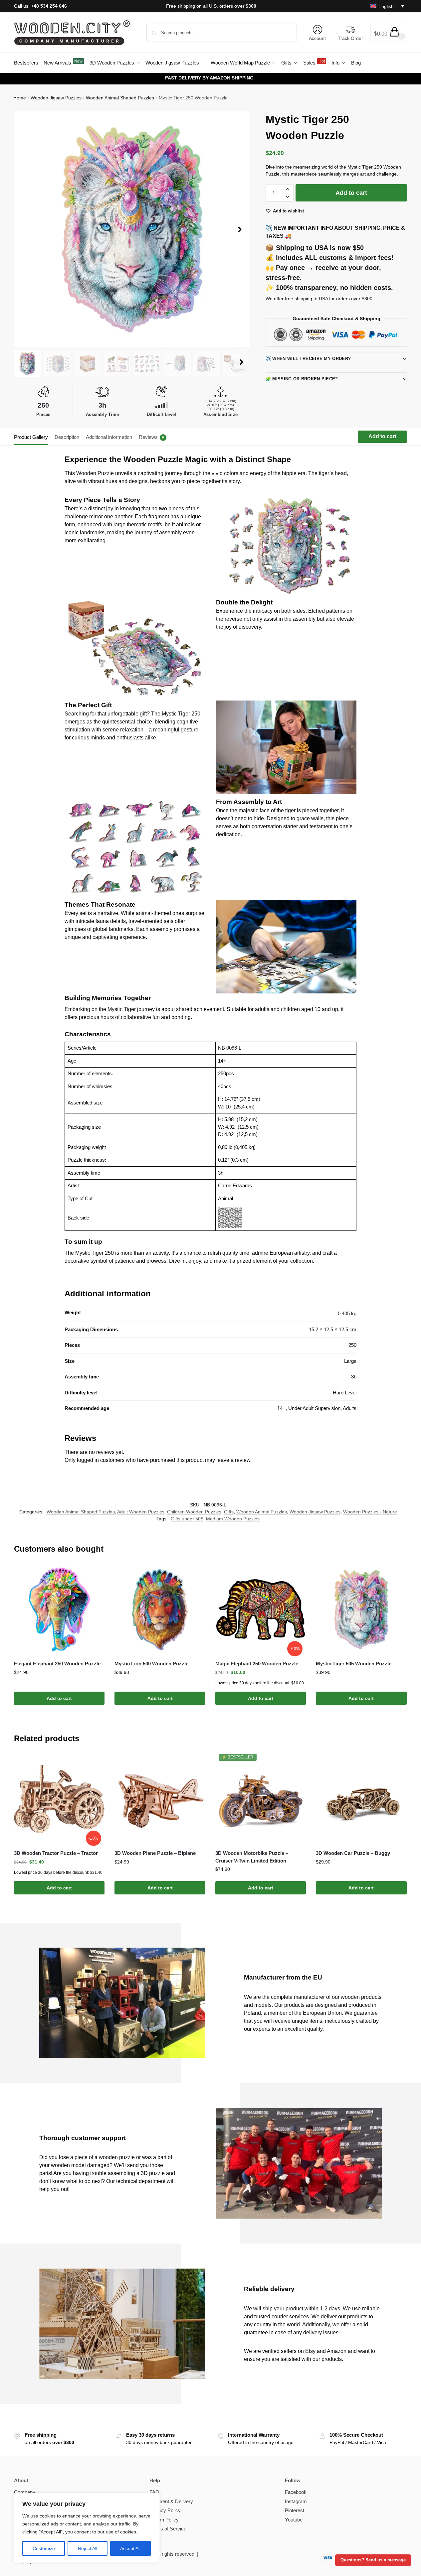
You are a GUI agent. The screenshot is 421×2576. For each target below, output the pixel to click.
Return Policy (164, 2520)
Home (20, 98)
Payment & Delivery (171, 2501)
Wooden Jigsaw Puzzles (56, 98)
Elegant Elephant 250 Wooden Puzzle (57, 1664)
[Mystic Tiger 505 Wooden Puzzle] (361, 1610)
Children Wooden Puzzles (194, 1512)
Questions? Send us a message (373, 2560)
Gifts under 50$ (187, 1519)
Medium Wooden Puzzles (233, 1519)
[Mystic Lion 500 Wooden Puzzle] (160, 1610)
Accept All (130, 2548)
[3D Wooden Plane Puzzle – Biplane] (160, 1799)
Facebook (296, 2492)
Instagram (296, 2501)
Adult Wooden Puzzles (141, 1512)
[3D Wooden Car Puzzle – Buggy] (361, 1799)
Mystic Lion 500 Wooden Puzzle (151, 1664)
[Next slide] (240, 229)
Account (317, 38)
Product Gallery (31, 437)
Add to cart (351, 193)
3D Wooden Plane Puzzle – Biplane (155, 1853)
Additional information (109, 437)
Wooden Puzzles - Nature (370, 1512)
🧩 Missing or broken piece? (302, 379)
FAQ (154, 2492)
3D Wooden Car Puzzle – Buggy (353, 1853)
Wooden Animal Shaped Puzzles (120, 98)
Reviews (151, 437)
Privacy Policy (165, 2510)
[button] (389, 33)
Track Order (350, 38)
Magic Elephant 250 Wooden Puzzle (257, 1664)
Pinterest (295, 2510)
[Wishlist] (95, 1574)
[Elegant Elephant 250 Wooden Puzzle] (59, 1610)
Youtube (294, 2520)
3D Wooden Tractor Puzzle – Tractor (56, 1853)
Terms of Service (168, 2529)
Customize (44, 2548)
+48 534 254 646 (49, 6)
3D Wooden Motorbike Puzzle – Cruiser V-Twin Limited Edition (252, 1857)
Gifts (229, 1512)
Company (25, 2492)
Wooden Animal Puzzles (262, 1512)
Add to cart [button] (59, 1698)
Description (67, 437)
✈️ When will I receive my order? (308, 359)
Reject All (88, 2548)
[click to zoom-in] (132, 229)
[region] (87, 2528)
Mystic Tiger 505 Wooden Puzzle (354, 1664)
